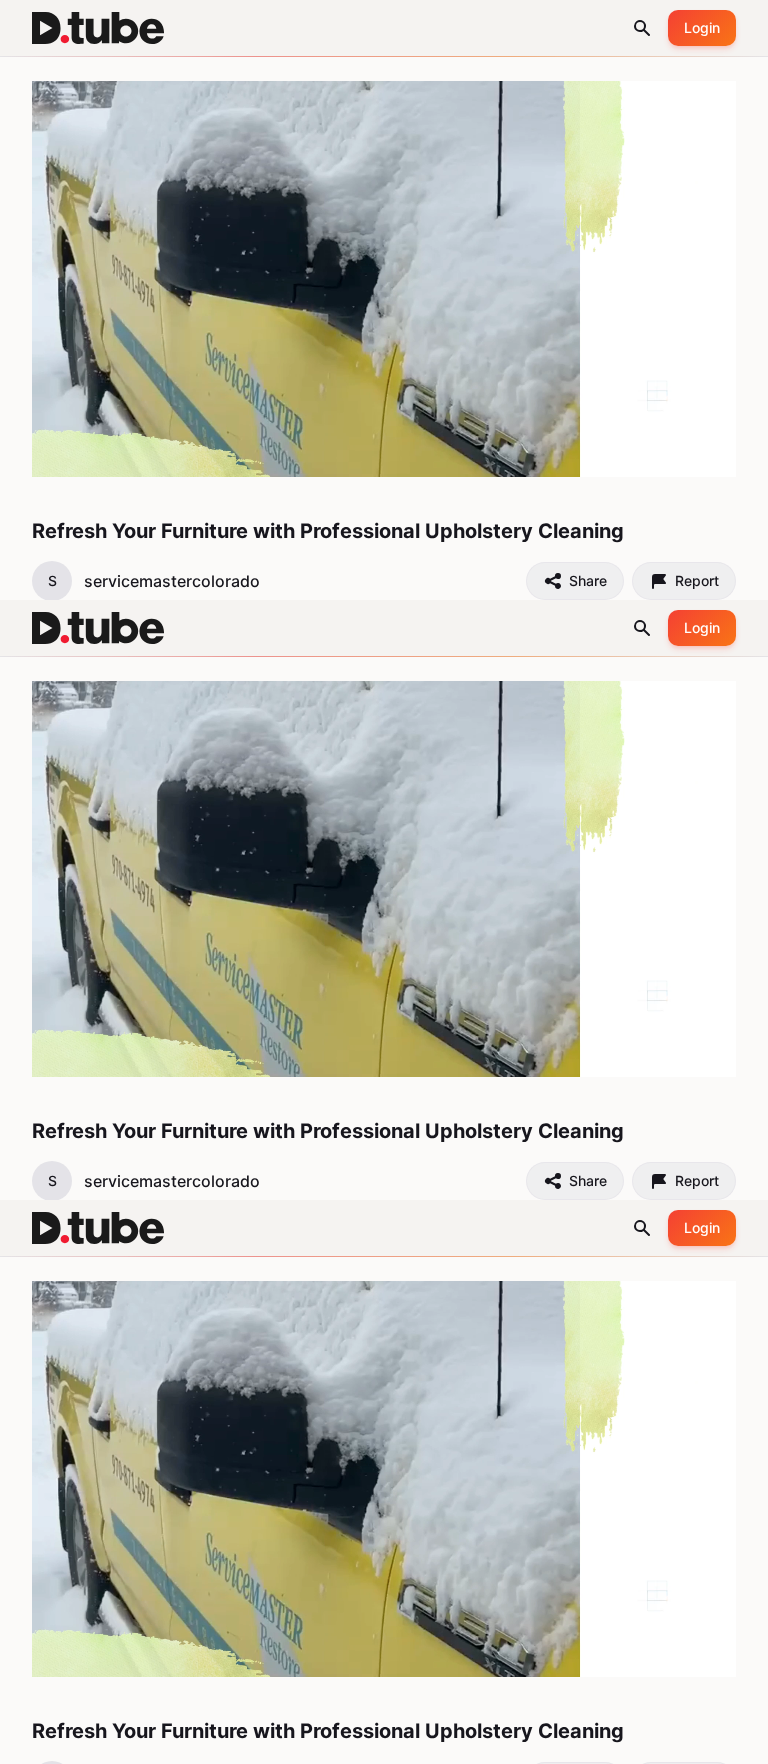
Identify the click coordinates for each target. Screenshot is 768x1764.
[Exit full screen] (736, 1740)
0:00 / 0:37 (95, 1740)
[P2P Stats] (644, 1740)
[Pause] (32, 1740)
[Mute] (158, 1740)
